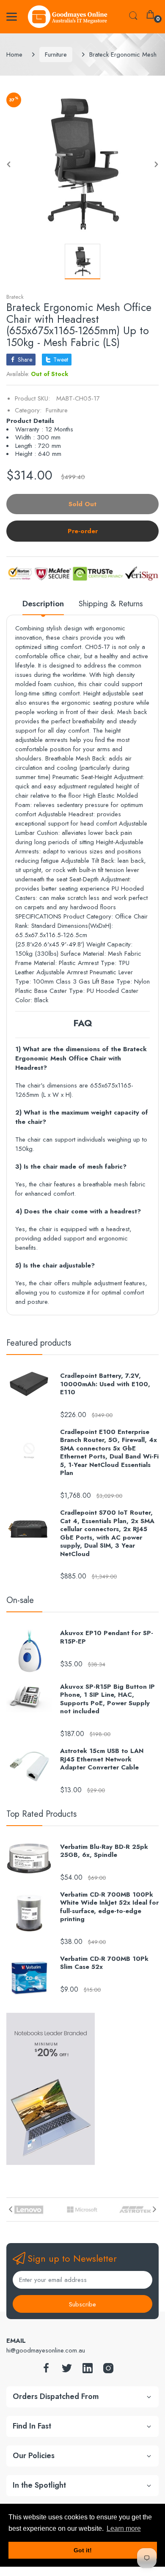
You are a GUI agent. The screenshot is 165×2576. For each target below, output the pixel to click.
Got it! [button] (83, 2550)
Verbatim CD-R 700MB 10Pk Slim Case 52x (104, 1963)
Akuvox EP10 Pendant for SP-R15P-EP (107, 1637)
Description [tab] (43, 604)
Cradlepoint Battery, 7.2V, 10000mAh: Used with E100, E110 (105, 1384)
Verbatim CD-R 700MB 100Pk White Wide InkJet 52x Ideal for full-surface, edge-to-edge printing (109, 1907)
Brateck (15, 297)
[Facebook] (46, 2370)
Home (14, 55)
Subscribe (82, 2304)
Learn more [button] (124, 2528)
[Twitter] (67, 2370)
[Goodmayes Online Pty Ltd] (68, 17)
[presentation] (11, 2209)
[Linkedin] (88, 2370)
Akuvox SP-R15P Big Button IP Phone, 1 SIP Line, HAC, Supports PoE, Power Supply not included (107, 1699)
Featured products (39, 1343)
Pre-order (83, 531)
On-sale (20, 1600)
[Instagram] (108, 2370)
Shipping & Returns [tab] (111, 604)
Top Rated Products (41, 1814)
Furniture (56, 55)
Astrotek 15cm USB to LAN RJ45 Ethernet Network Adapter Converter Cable (102, 1760)
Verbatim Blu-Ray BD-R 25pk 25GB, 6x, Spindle (104, 1851)
